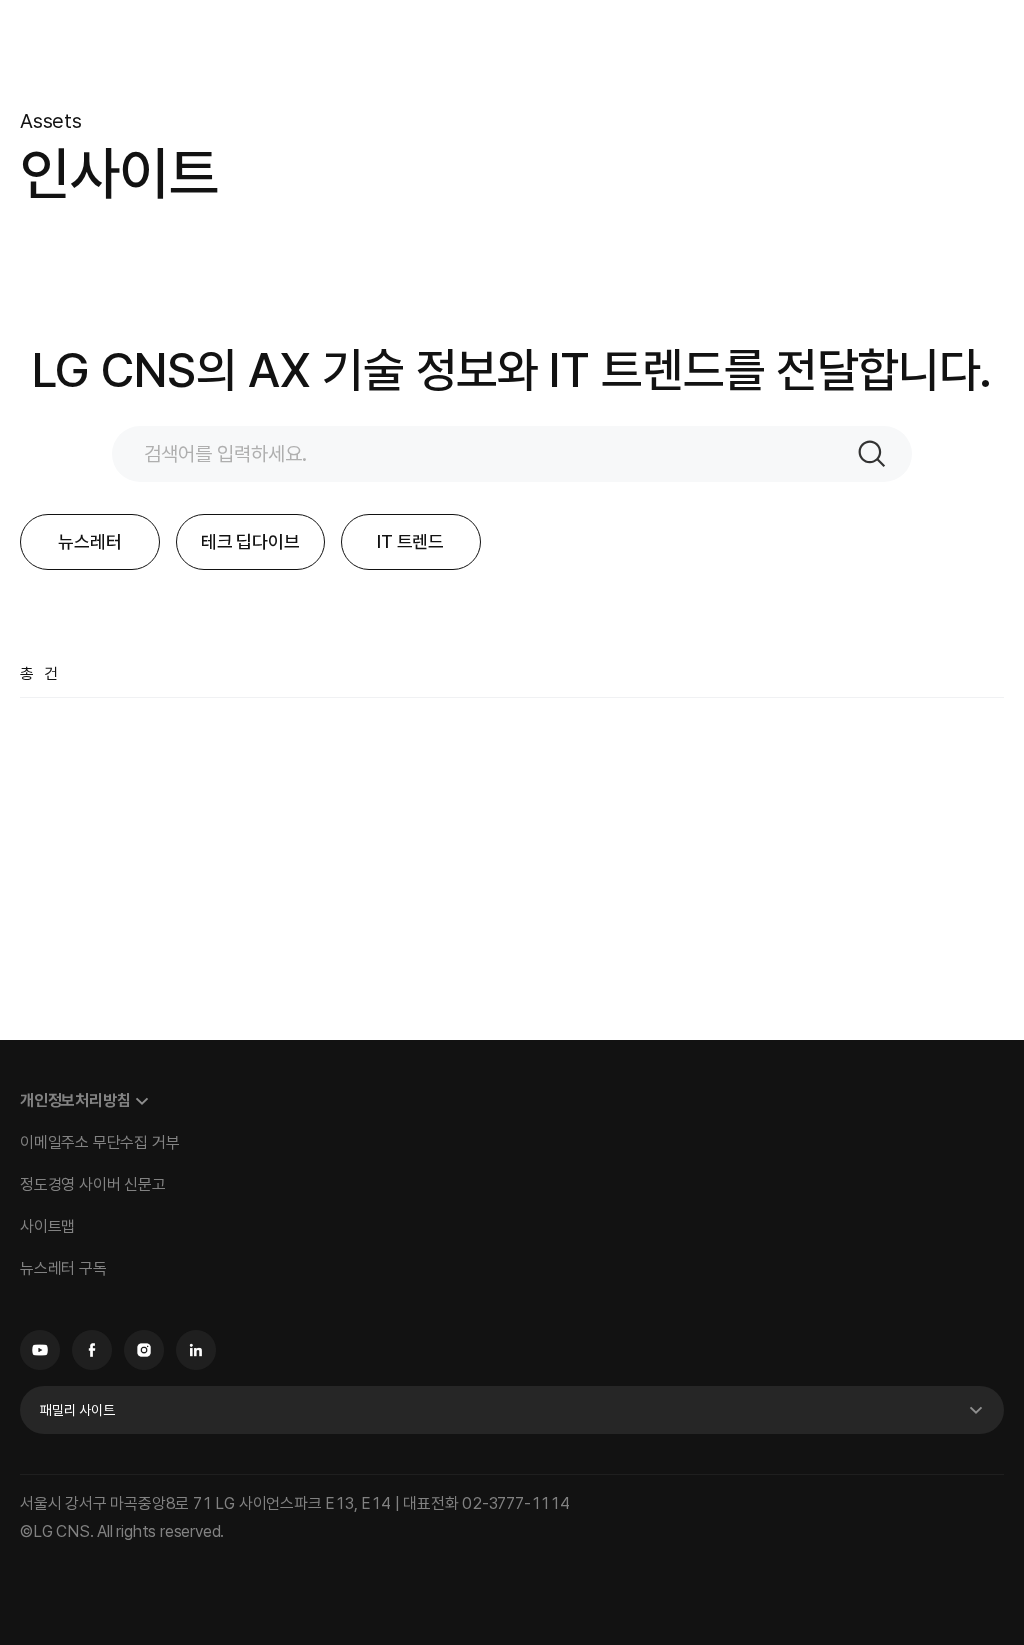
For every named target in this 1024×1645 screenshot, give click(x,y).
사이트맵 (47, 1226)
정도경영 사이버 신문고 (93, 1184)
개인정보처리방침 (75, 1100)
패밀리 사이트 (77, 1410)
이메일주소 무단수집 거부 (99, 1142)
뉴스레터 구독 (63, 1268)
